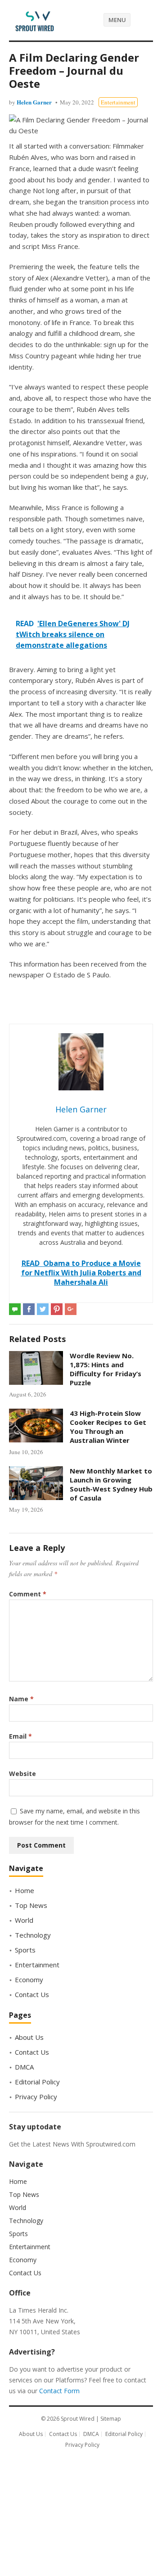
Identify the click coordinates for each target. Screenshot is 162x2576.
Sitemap (111, 2419)
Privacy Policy (36, 2097)
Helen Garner (34, 102)
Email (20, 1736)
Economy (29, 1979)
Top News (31, 1905)
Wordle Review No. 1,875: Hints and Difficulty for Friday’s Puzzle (106, 1369)
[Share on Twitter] (43, 1309)
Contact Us (32, 1994)
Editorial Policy (37, 2082)
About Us (29, 2037)
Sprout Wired (78, 2419)
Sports (25, 1950)
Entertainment (118, 102)
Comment (28, 1594)
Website (22, 1774)
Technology (33, 1935)
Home (25, 1890)
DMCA (24, 2067)
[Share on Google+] (71, 1309)
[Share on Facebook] (29, 1309)
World (24, 1920)
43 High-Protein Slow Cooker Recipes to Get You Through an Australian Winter (108, 1427)
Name (21, 1699)
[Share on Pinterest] (57, 1309)
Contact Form (59, 2391)
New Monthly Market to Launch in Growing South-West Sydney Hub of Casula (111, 1485)
